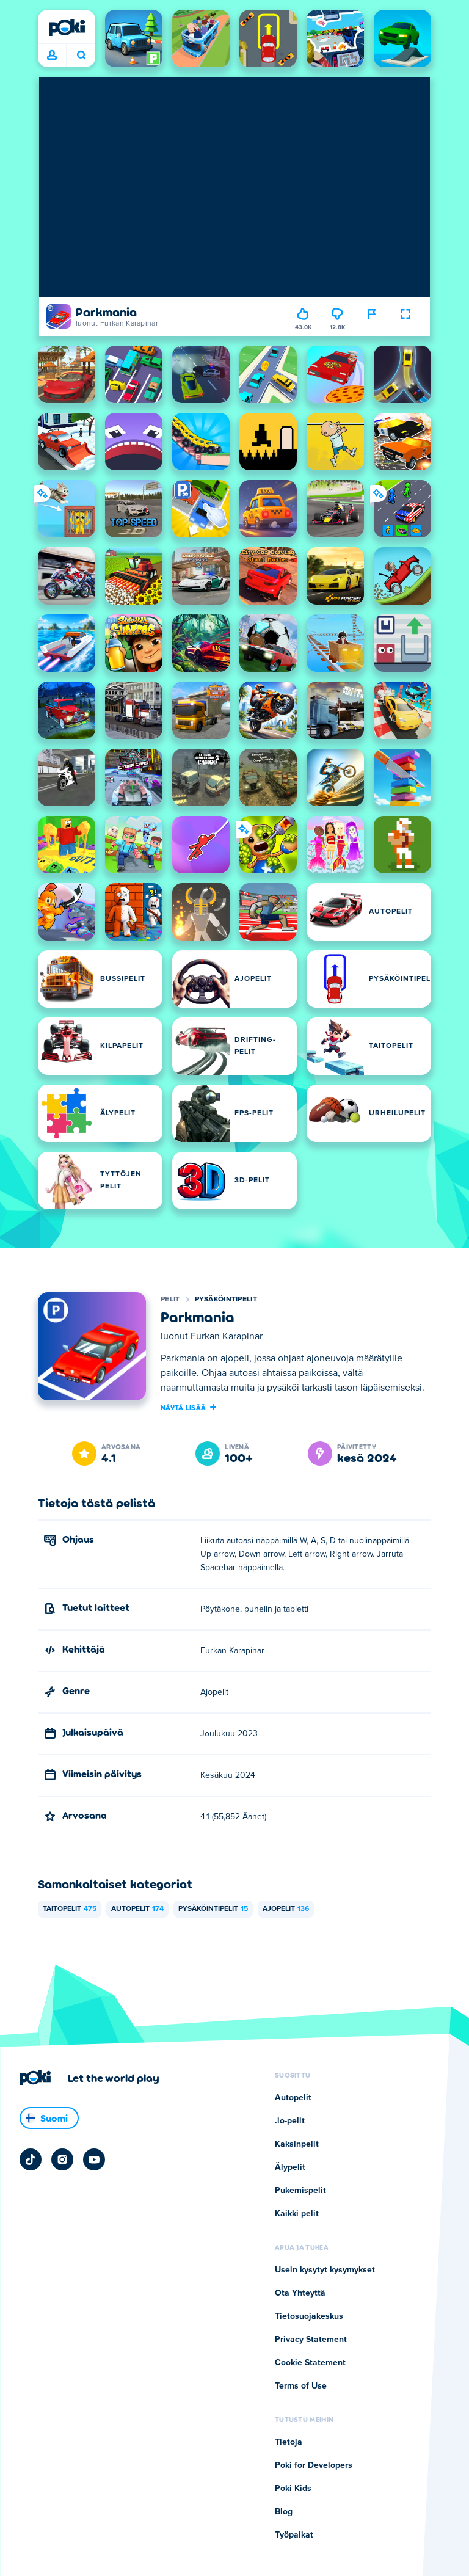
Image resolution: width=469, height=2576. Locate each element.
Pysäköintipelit (226, 1300)
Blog (284, 2512)
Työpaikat (294, 2535)
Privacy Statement (311, 2340)
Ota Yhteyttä (300, 2293)
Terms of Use (301, 2386)
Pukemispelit (300, 2191)
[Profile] (52, 56)
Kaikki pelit (297, 2214)
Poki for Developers (314, 2465)
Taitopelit (70, 1909)
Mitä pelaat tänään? (81, 56)
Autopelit (137, 1909)
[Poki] (67, 27)
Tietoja (289, 2442)
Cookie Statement (310, 2363)
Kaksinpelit (297, 2144)
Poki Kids (293, 2489)
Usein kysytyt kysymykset (325, 2270)
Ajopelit (286, 1909)
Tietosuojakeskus (309, 2316)
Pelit (170, 1300)
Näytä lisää (183, 1407)
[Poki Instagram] (62, 2159)
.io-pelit (290, 2121)
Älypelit (290, 2167)
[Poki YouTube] (94, 2159)
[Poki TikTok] (31, 2159)
